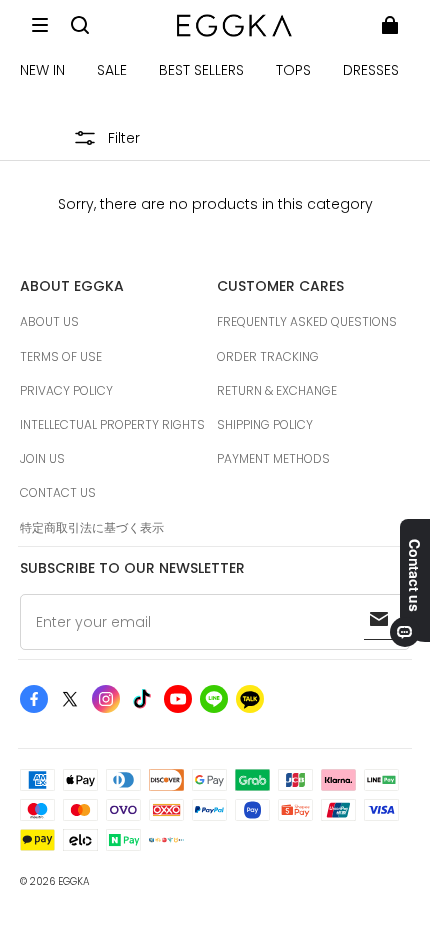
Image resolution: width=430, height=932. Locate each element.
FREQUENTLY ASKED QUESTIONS (307, 321)
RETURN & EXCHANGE (277, 390)
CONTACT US (58, 492)
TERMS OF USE (61, 356)
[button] (40, 25)
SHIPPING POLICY (265, 424)
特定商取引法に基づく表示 (92, 527)
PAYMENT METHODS (273, 458)
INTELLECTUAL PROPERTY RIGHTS (112, 424)
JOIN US (42, 458)
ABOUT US (49, 321)
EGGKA (74, 881)
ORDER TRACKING (268, 356)
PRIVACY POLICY (66, 390)
